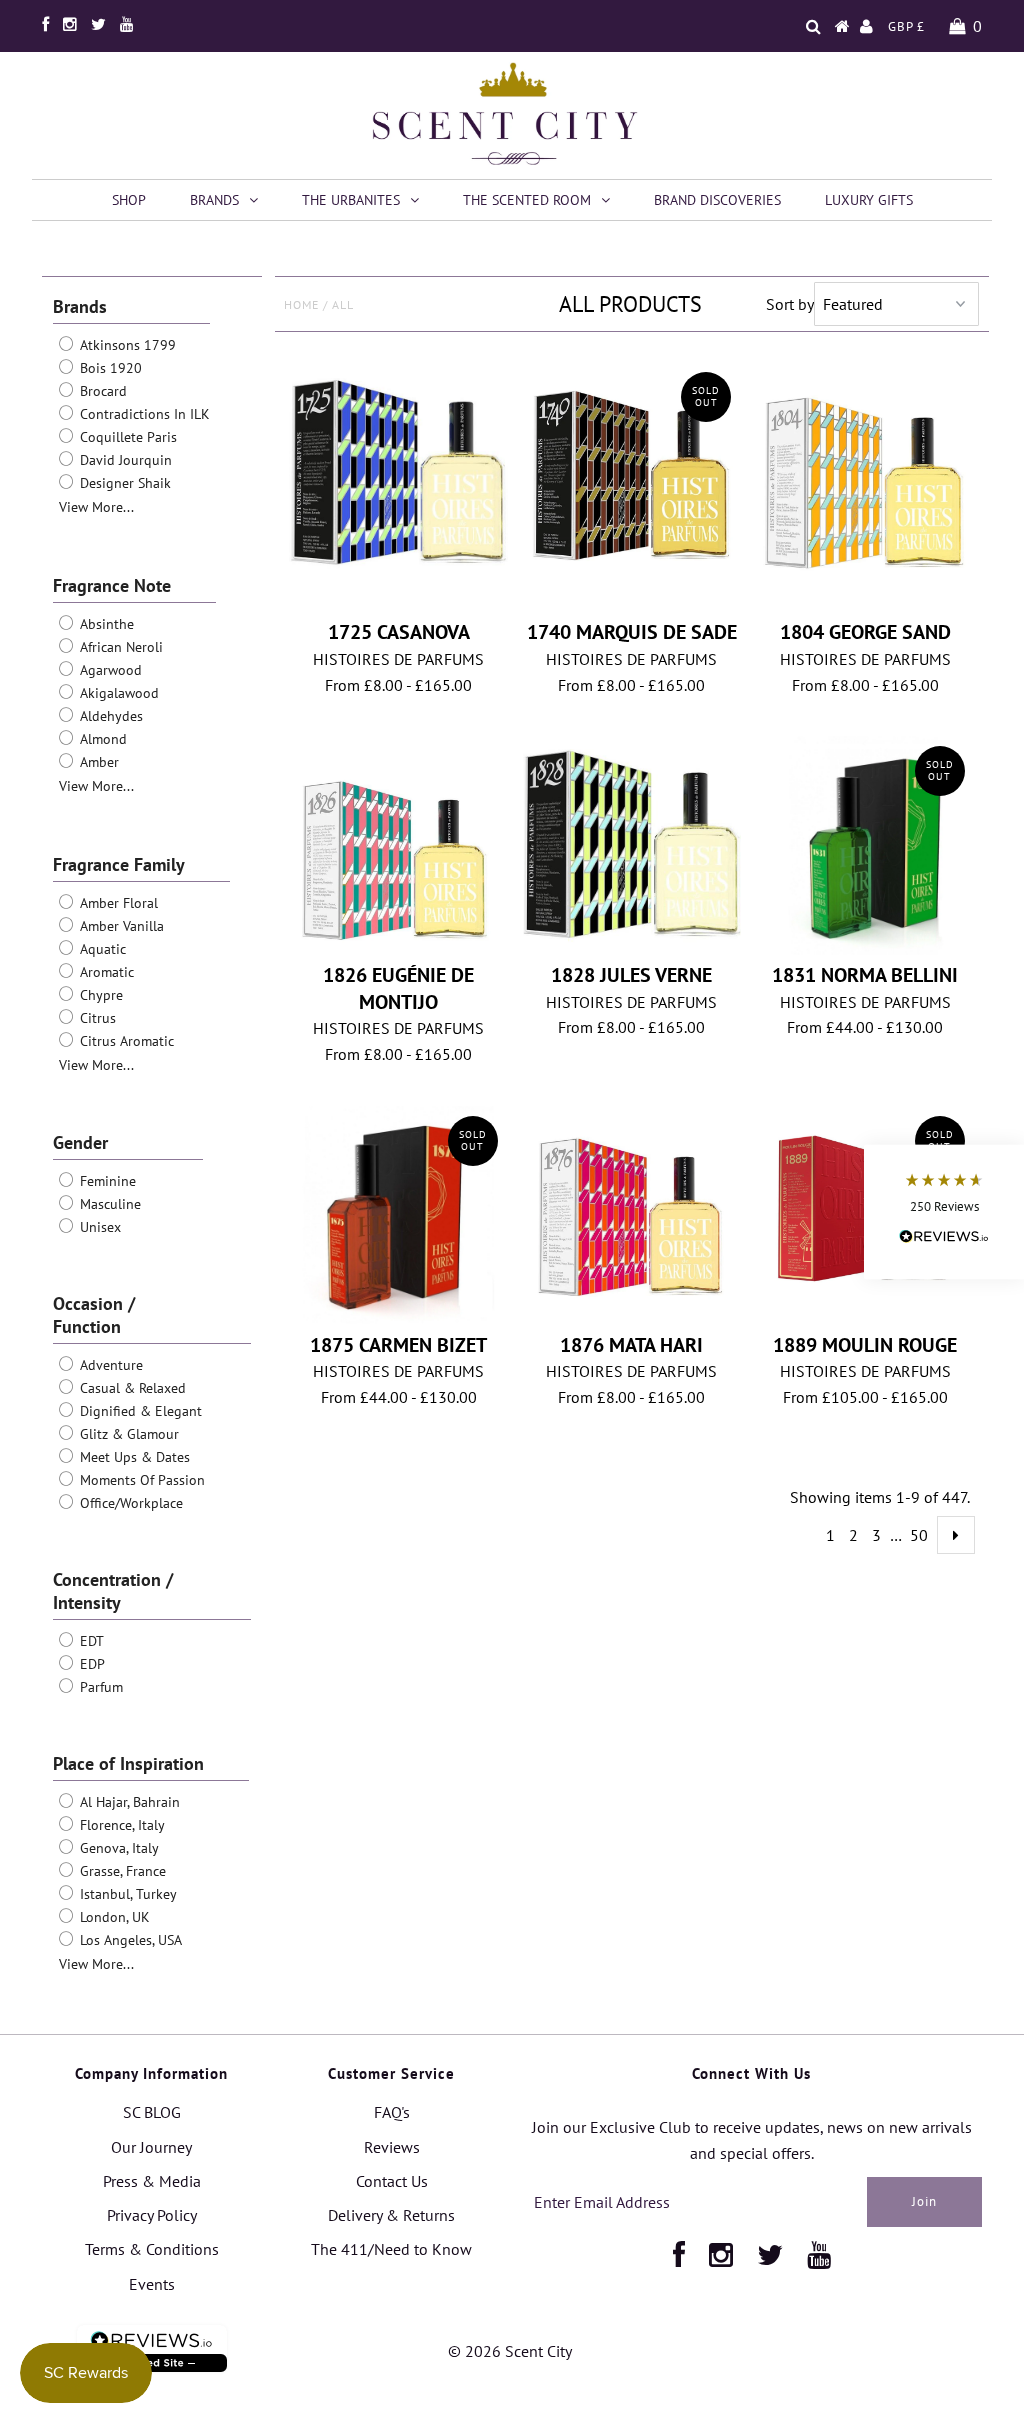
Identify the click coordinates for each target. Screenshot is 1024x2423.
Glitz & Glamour (127, 1434)
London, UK (113, 1917)
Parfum (99, 1687)
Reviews (392, 2147)
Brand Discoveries (717, 200)
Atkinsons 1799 (126, 345)
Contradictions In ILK (143, 414)
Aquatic (101, 949)
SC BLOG (152, 2112)
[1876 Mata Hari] (632, 1211)
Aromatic (105, 972)
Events (152, 2284)
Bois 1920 (109, 368)
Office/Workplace (129, 1503)
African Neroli (119, 647)
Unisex (98, 1227)
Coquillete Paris (126, 437)
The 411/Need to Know (391, 2249)
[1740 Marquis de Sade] (632, 473)
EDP (90, 1664)
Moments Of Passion (140, 1480)
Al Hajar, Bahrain (128, 1802)
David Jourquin (124, 460)
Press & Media (152, 2181)
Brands (214, 200)
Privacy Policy (152, 2215)
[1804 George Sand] (865, 487)
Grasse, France (121, 1871)
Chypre (99, 995)
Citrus (96, 1018)
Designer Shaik (123, 483)
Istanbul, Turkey (126, 1894)
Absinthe (105, 624)
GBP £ (906, 26)
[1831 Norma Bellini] (865, 845)
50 (919, 1535)
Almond (101, 739)
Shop (129, 200)
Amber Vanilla (120, 926)
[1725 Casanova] (398, 471)
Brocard (101, 391)
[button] (944, 1211)
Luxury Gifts (869, 200)
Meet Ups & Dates (133, 1457)
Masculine (108, 1204)
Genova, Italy (117, 1848)
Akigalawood (117, 693)
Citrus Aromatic (125, 1041)
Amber (97, 762)
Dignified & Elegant (139, 1411)
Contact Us (392, 2181)
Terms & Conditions (152, 2249)
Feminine (106, 1181)
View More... (96, 507)
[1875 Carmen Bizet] (398, 1215)
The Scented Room (527, 200)
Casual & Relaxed (131, 1388)
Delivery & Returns (391, 2215)
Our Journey (151, 2147)
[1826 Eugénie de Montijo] (398, 841)
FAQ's (392, 2112)
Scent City (538, 2351)
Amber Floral (117, 903)
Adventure (109, 1365)
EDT (90, 1641)
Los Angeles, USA (129, 1940)
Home (301, 304)
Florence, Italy (120, 1825)
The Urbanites (351, 200)
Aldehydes (109, 716)
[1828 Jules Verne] (632, 845)
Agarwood (109, 670)
